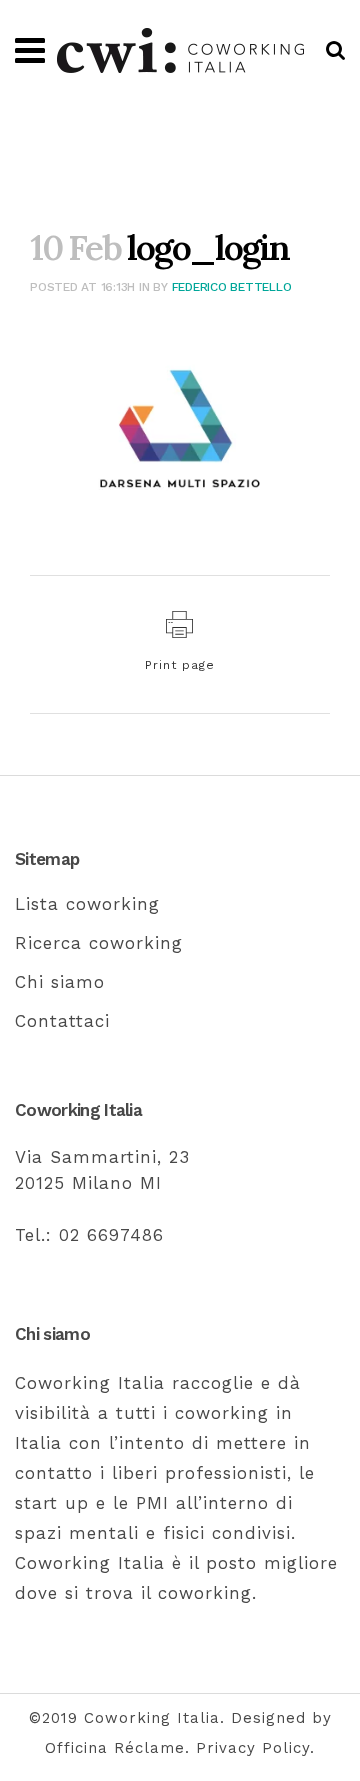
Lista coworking (87, 904)
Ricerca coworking (99, 943)
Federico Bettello (232, 287)
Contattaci (62, 1021)
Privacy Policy (253, 1748)
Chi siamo (60, 982)
